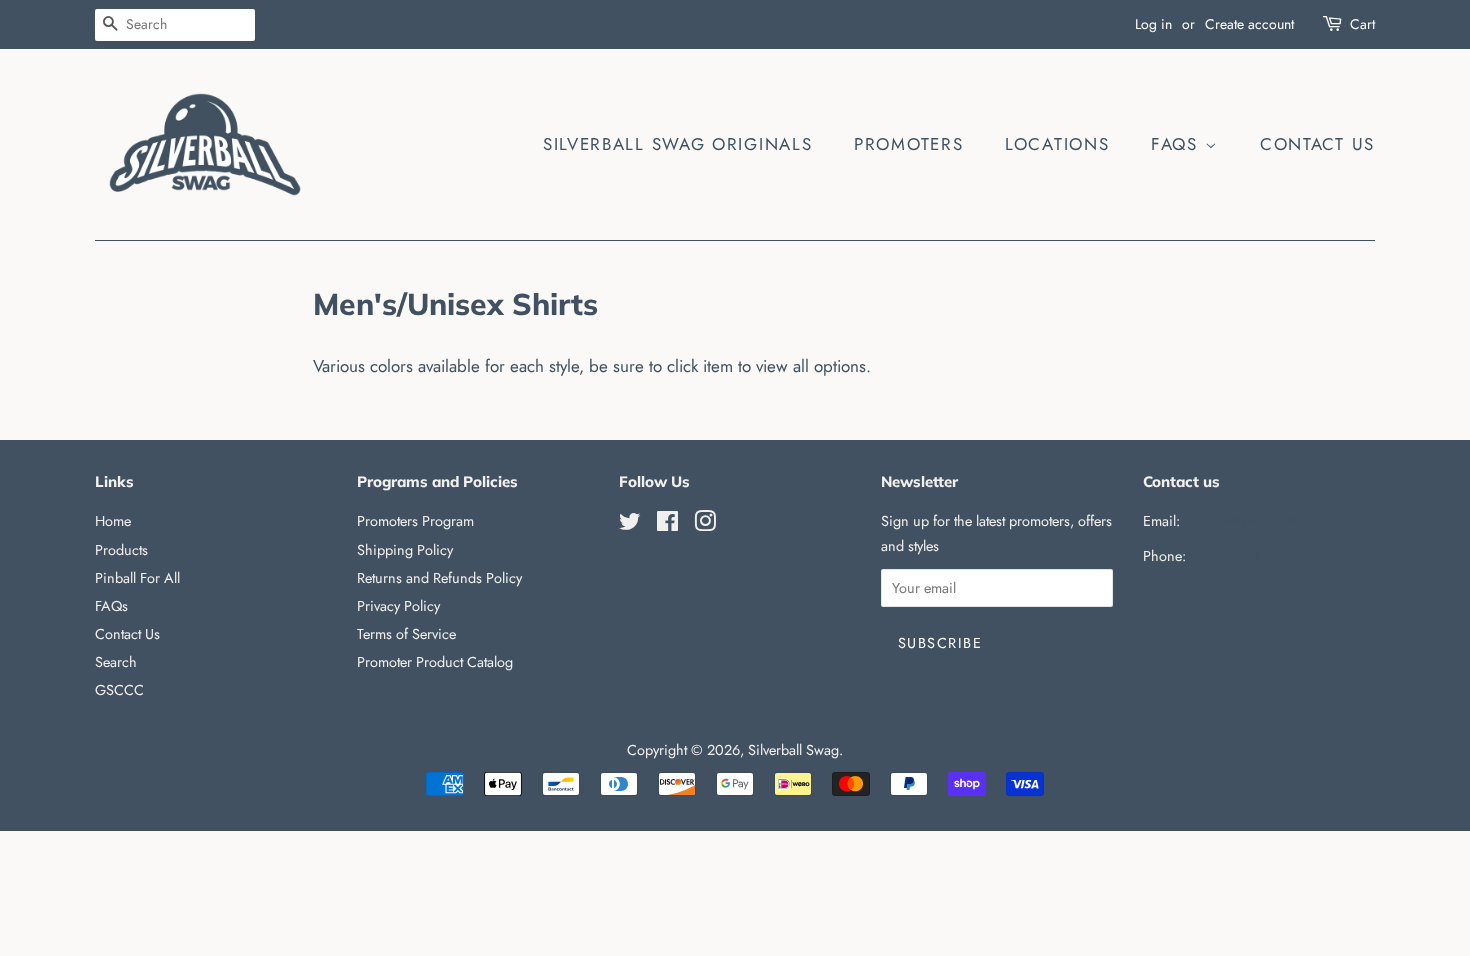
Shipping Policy (405, 550)
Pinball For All (137, 578)
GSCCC (119, 690)
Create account (1249, 24)
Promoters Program (415, 521)
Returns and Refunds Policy (439, 578)
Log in (1153, 24)
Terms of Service (406, 634)
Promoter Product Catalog (435, 662)
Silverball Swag (793, 750)
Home (113, 521)
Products (121, 550)
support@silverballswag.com (1269, 521)
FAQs (1178, 144)
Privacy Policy (398, 606)
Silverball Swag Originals (678, 144)
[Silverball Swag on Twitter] (630, 525)
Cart (1362, 24)
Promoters (908, 144)
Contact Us (1317, 144)
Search (116, 662)
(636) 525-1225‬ (1237, 556)
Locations (1057, 144)
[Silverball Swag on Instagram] (705, 525)
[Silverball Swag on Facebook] (667, 525)
